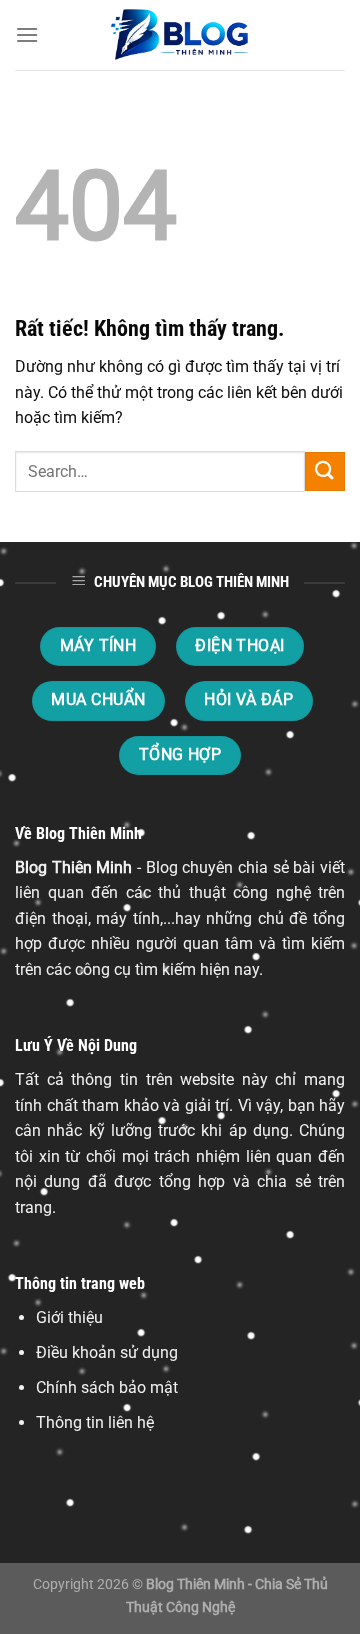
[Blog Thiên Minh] (180, 35)
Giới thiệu (69, 1317)
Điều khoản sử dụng (107, 1352)
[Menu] (27, 34)
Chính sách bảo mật (107, 1387)
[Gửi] (325, 471)
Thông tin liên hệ (95, 1422)
